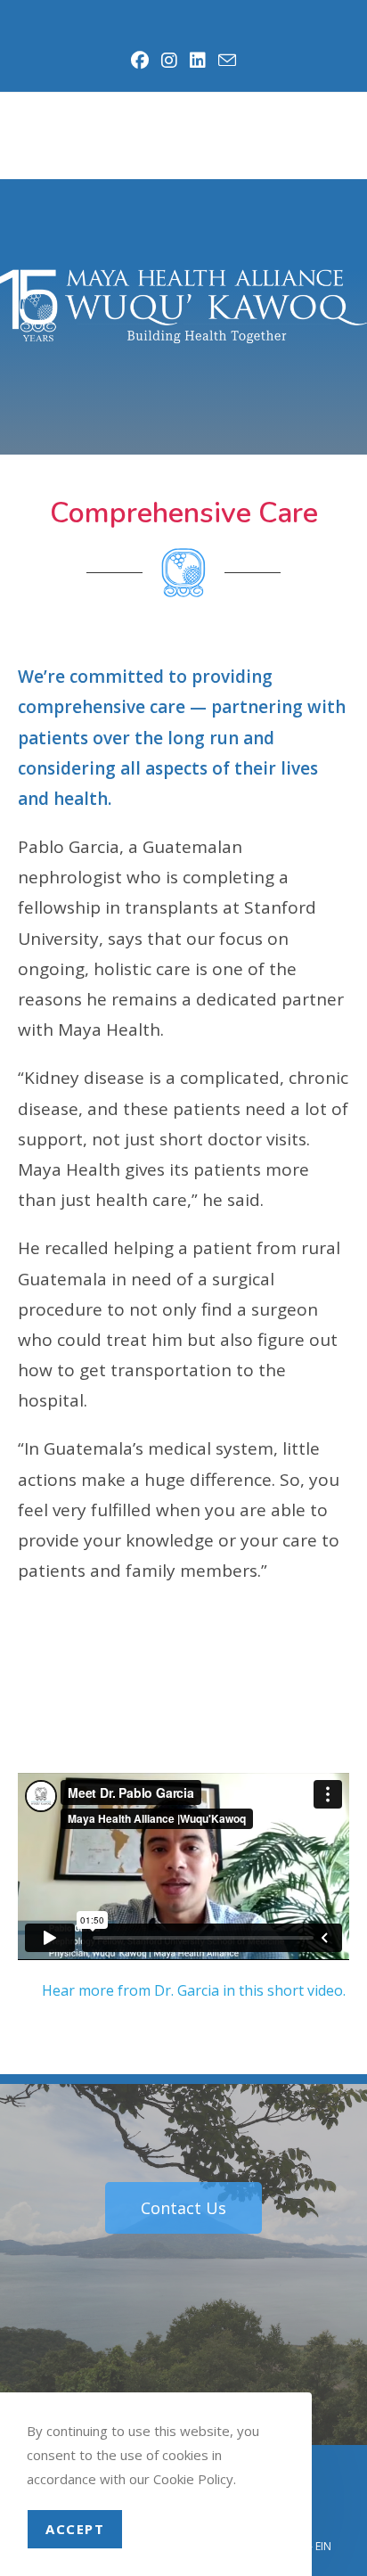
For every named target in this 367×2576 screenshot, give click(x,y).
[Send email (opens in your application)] (224, 60)
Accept (75, 2529)
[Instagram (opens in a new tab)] (170, 61)
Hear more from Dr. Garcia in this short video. (196, 1990)
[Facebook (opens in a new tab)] (141, 61)
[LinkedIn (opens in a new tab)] (199, 61)
